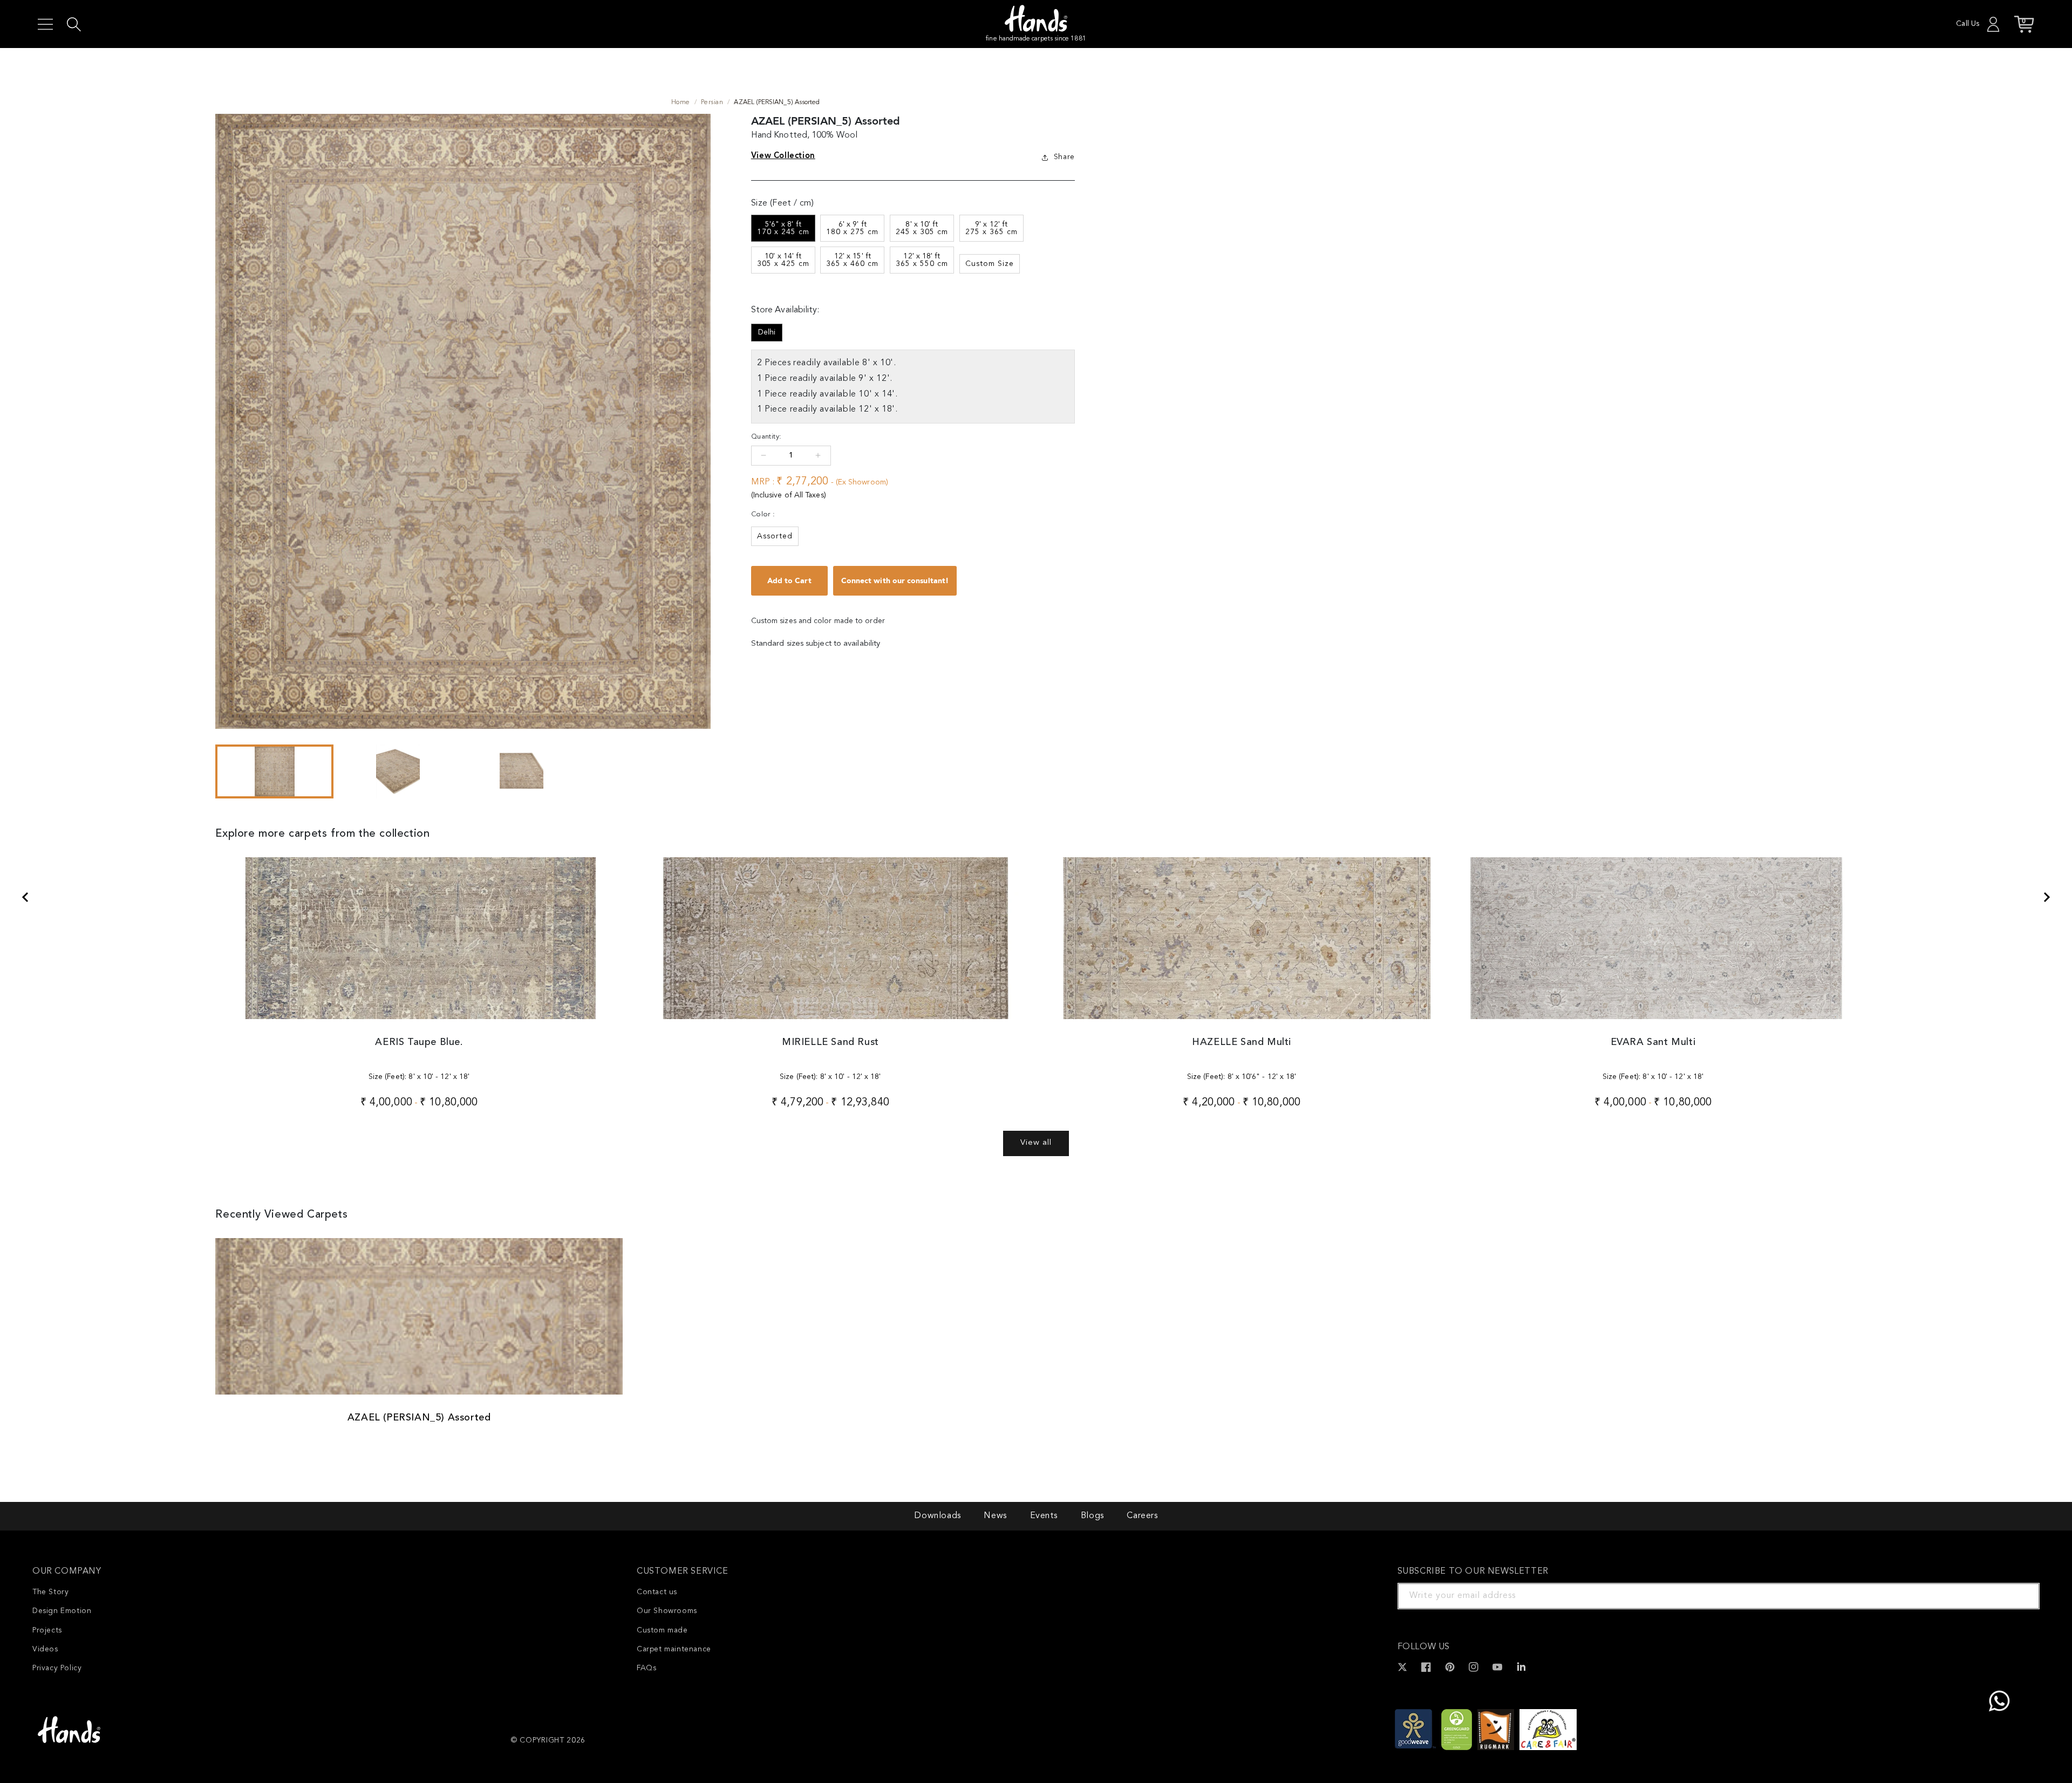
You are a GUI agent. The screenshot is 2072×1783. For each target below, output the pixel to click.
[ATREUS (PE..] (25, 897)
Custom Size (990, 264)
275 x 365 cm (991, 228)
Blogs (1092, 1516)
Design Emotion (62, 1611)
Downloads (937, 1516)
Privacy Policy (57, 1668)
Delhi (767, 332)
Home (681, 103)
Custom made (662, 1630)
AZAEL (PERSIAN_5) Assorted (419, 1418)
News (995, 1516)
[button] (45, 24)
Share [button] (1064, 157)
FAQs (646, 1668)
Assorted (775, 536)
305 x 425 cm (783, 260)
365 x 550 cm (922, 260)
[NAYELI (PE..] (2047, 897)
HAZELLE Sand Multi (1242, 1042)
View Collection (783, 155)
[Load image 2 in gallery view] (398, 771)
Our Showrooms (667, 1611)
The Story (50, 1592)
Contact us (657, 1592)
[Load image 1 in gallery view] (274, 771)
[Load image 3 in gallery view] (522, 771)
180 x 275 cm (852, 228)
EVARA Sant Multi (1653, 1042)
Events (1044, 1516)
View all (1036, 1143)
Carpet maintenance (674, 1649)
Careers (1142, 1516)
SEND (2019, 1596)
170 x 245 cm (783, 228)
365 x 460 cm (852, 260)
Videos (45, 1649)
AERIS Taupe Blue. (419, 1042)
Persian (712, 103)
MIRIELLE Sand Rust (830, 1042)
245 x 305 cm (922, 228)
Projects (47, 1630)
